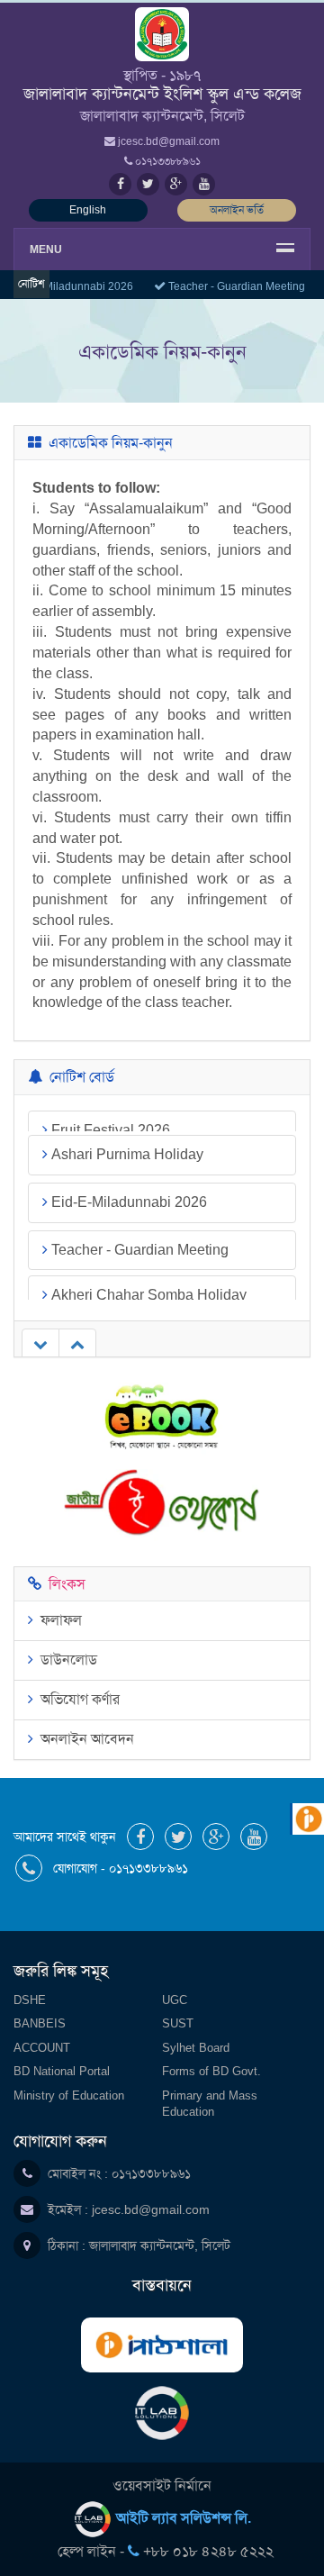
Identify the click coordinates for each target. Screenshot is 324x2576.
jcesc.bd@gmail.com (151, 2209)
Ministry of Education (69, 2095)
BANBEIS (40, 2023)
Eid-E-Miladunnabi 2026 (127, 1179)
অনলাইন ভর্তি (237, 210)
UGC (175, 2000)
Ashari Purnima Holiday (126, 1132)
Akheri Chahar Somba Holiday (147, 1274)
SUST (178, 2023)
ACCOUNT (42, 2048)
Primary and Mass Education (210, 2104)
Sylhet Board (196, 2048)
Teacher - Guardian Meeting (233, 286)
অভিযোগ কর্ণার (76, 1699)
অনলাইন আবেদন (84, 1739)
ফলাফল (58, 1620)
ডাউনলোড (65, 1660)
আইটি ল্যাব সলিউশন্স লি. (182, 2518)
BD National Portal (62, 2071)
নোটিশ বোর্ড (78, 1077)
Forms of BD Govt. (211, 2071)
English (88, 210)
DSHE (30, 2000)
